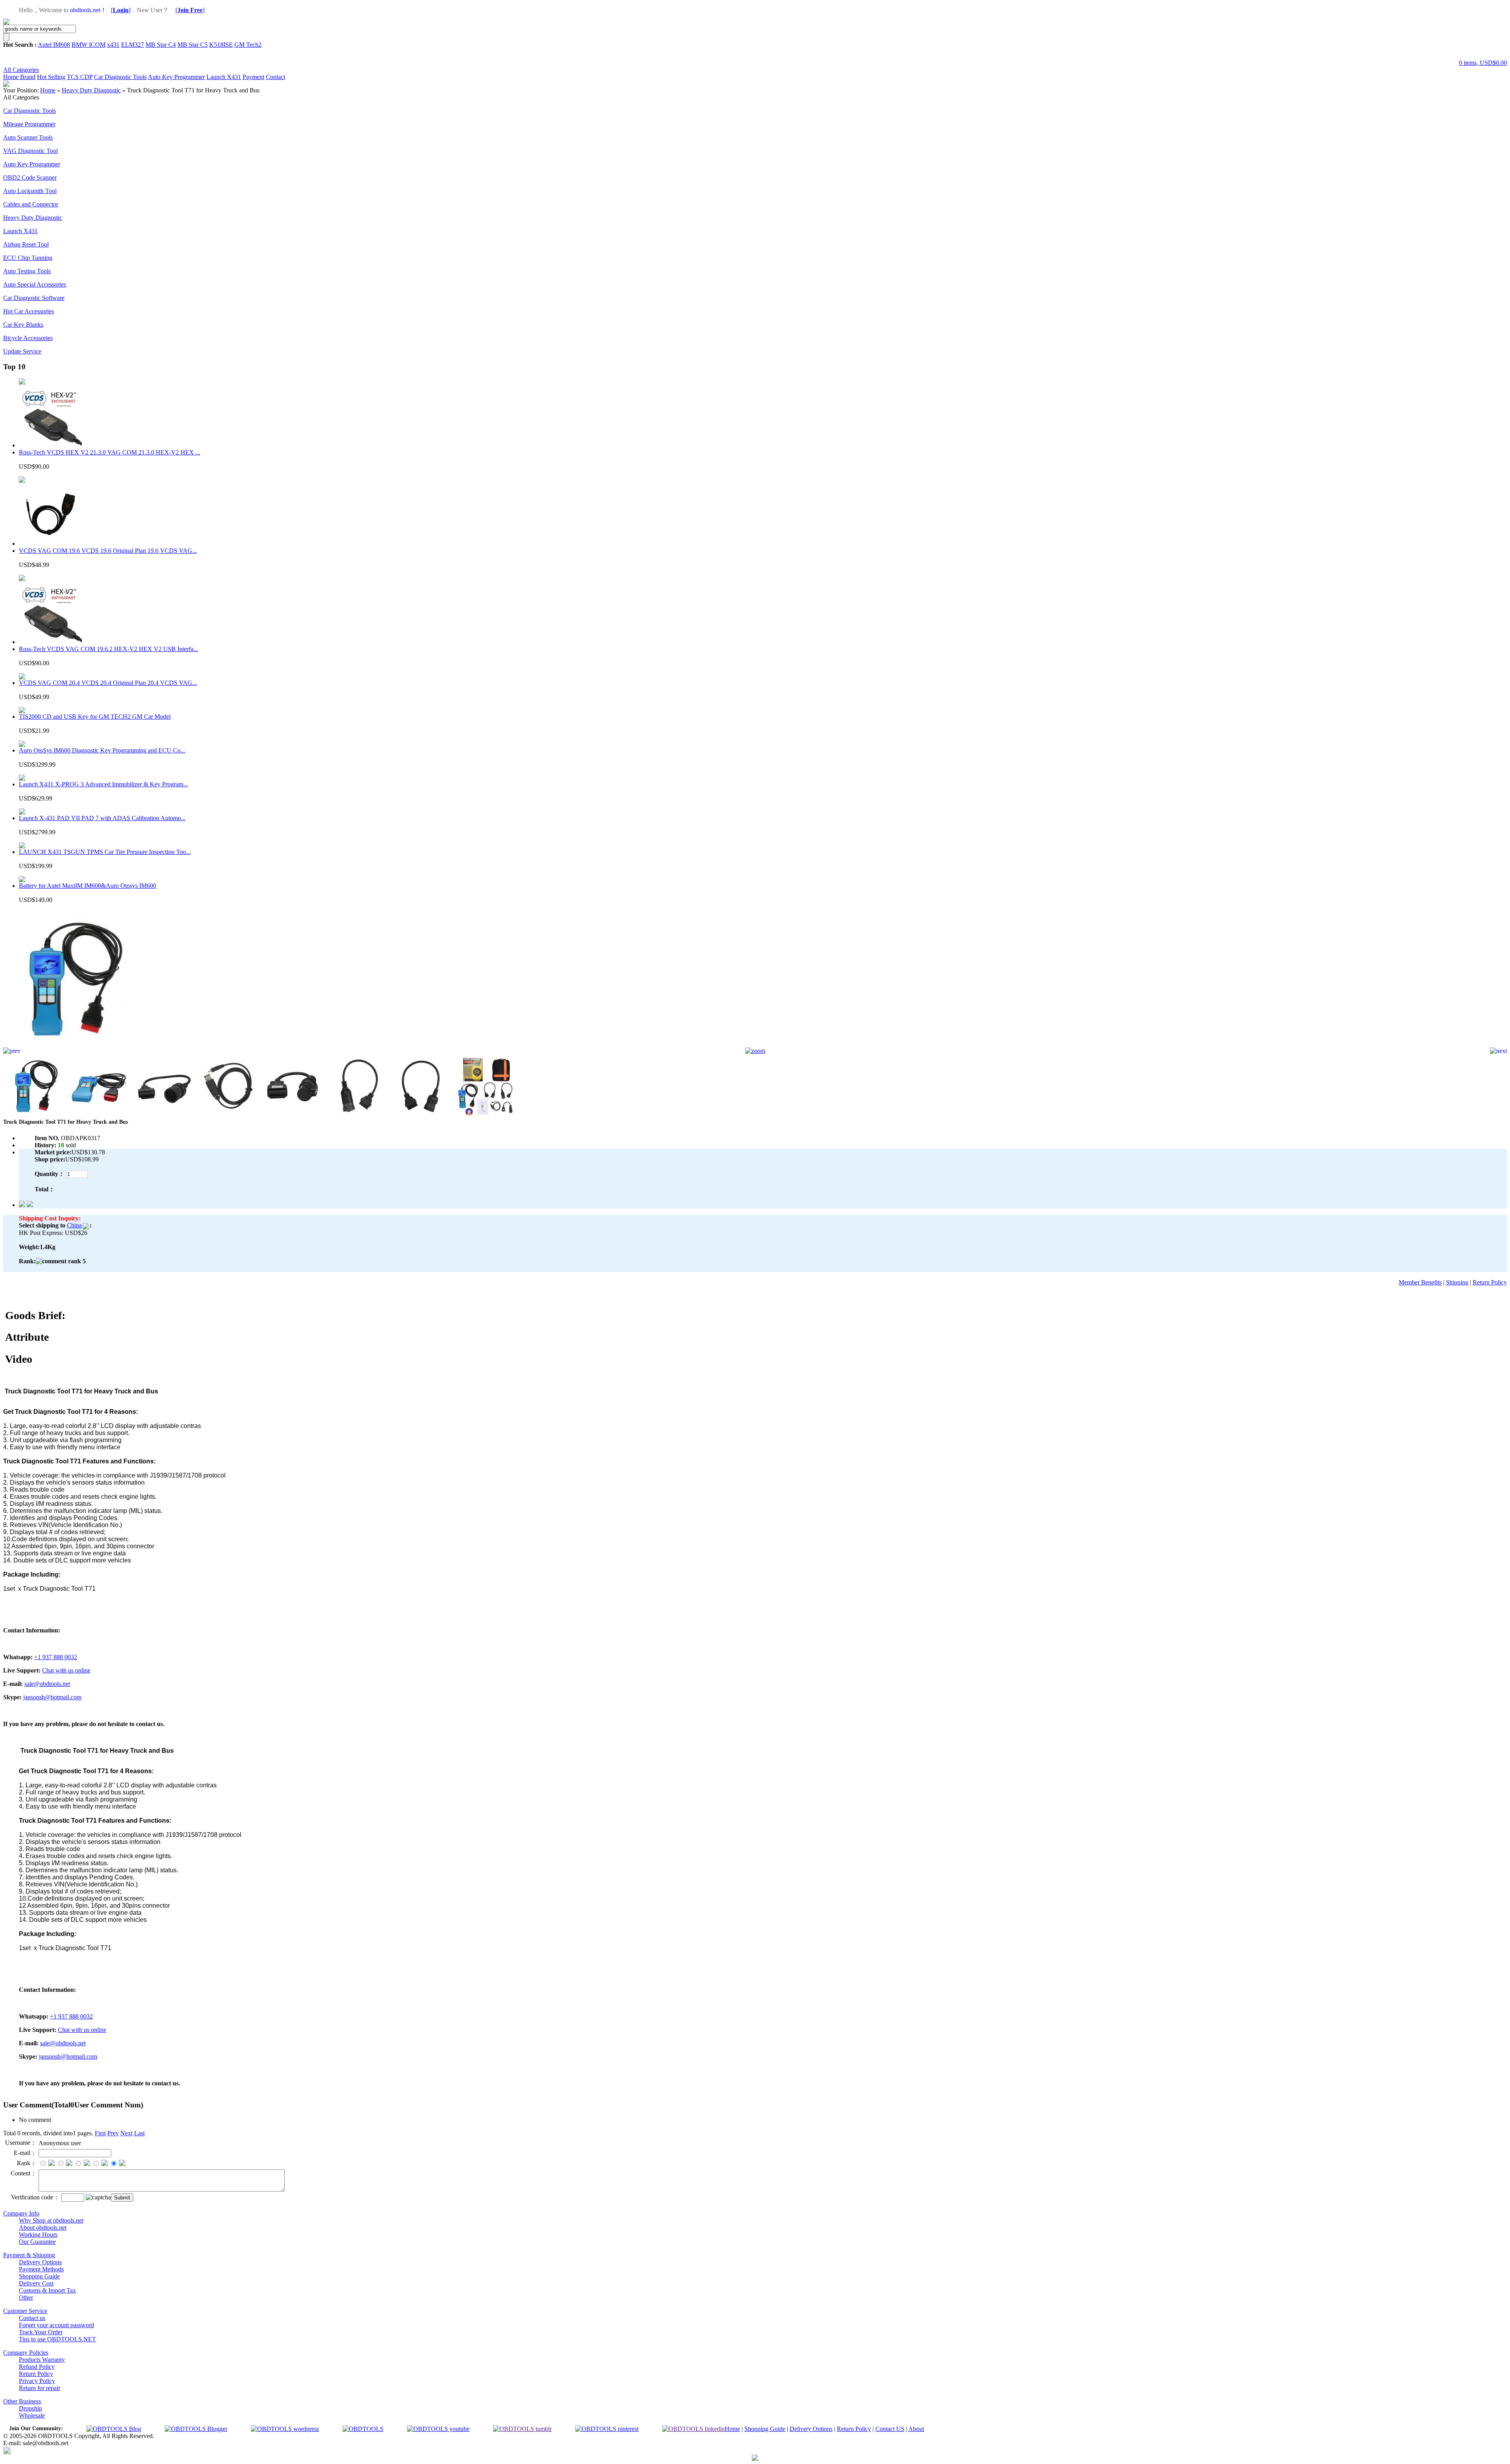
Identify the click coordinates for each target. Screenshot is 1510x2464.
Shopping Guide (39, 2276)
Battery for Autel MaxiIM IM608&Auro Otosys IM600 (87, 886)
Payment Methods (41, 2269)
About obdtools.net (43, 2228)
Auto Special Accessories (35, 284)
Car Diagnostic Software (34, 298)
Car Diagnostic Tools (120, 77)
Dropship (30, 2408)
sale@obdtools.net (47, 1684)
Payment (253, 77)
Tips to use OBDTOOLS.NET (57, 2339)
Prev (113, 2133)
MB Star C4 (161, 45)
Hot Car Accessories (29, 311)
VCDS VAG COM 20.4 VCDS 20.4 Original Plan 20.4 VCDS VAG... (108, 683)
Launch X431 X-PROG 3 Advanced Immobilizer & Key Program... (103, 784)
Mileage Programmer (29, 124)
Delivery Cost (36, 2283)
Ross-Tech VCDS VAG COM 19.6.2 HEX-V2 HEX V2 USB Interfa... (109, 649)
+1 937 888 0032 (56, 1657)
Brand (28, 77)
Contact (275, 77)
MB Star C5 (192, 45)
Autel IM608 (54, 45)
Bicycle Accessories (28, 338)
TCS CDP (80, 77)
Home (12, 77)
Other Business (22, 2401)
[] (121, 10)
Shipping (1457, 1282)
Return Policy (1490, 1282)
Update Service (22, 351)
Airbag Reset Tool (26, 244)
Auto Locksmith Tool (30, 191)
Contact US (890, 2429)
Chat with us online (66, 1670)
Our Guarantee (37, 2242)
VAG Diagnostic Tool (30, 151)
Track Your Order (41, 2332)
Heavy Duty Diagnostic (91, 90)
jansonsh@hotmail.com (52, 1697)
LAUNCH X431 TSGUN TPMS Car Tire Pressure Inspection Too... (105, 852)
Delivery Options (40, 2262)
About (916, 2429)
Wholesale (32, 2415)
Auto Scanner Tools (28, 137)
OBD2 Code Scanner (30, 178)
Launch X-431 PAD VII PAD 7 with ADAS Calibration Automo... (102, 818)
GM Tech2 (248, 45)
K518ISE (221, 45)
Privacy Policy (37, 2381)
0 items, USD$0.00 (1483, 63)
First (100, 2133)
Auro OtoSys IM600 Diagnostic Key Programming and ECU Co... (102, 750)
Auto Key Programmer (176, 77)
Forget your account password (56, 2325)
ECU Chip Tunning (28, 258)
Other (26, 2297)
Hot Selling (51, 77)
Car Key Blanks (23, 325)
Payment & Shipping (29, 2255)
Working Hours (38, 2235)
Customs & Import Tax (47, 2290)
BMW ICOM (88, 45)
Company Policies (26, 2353)
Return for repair (40, 2388)
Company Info (21, 2213)
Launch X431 (224, 77)
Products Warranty (42, 2360)
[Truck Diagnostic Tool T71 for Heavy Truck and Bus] (72, 1045)
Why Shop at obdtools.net (51, 2220)
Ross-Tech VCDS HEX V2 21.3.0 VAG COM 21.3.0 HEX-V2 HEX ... (110, 452)
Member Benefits (1420, 1282)
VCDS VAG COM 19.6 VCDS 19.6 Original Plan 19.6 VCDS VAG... (108, 551)
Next (126, 2133)
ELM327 (133, 45)
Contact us (32, 2318)
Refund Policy (37, 2367)
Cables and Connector (31, 204)
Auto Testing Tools (27, 271)
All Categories (21, 70)
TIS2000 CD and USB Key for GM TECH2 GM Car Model (95, 717)
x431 (113, 45)
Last (139, 2133)
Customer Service (25, 2311)
